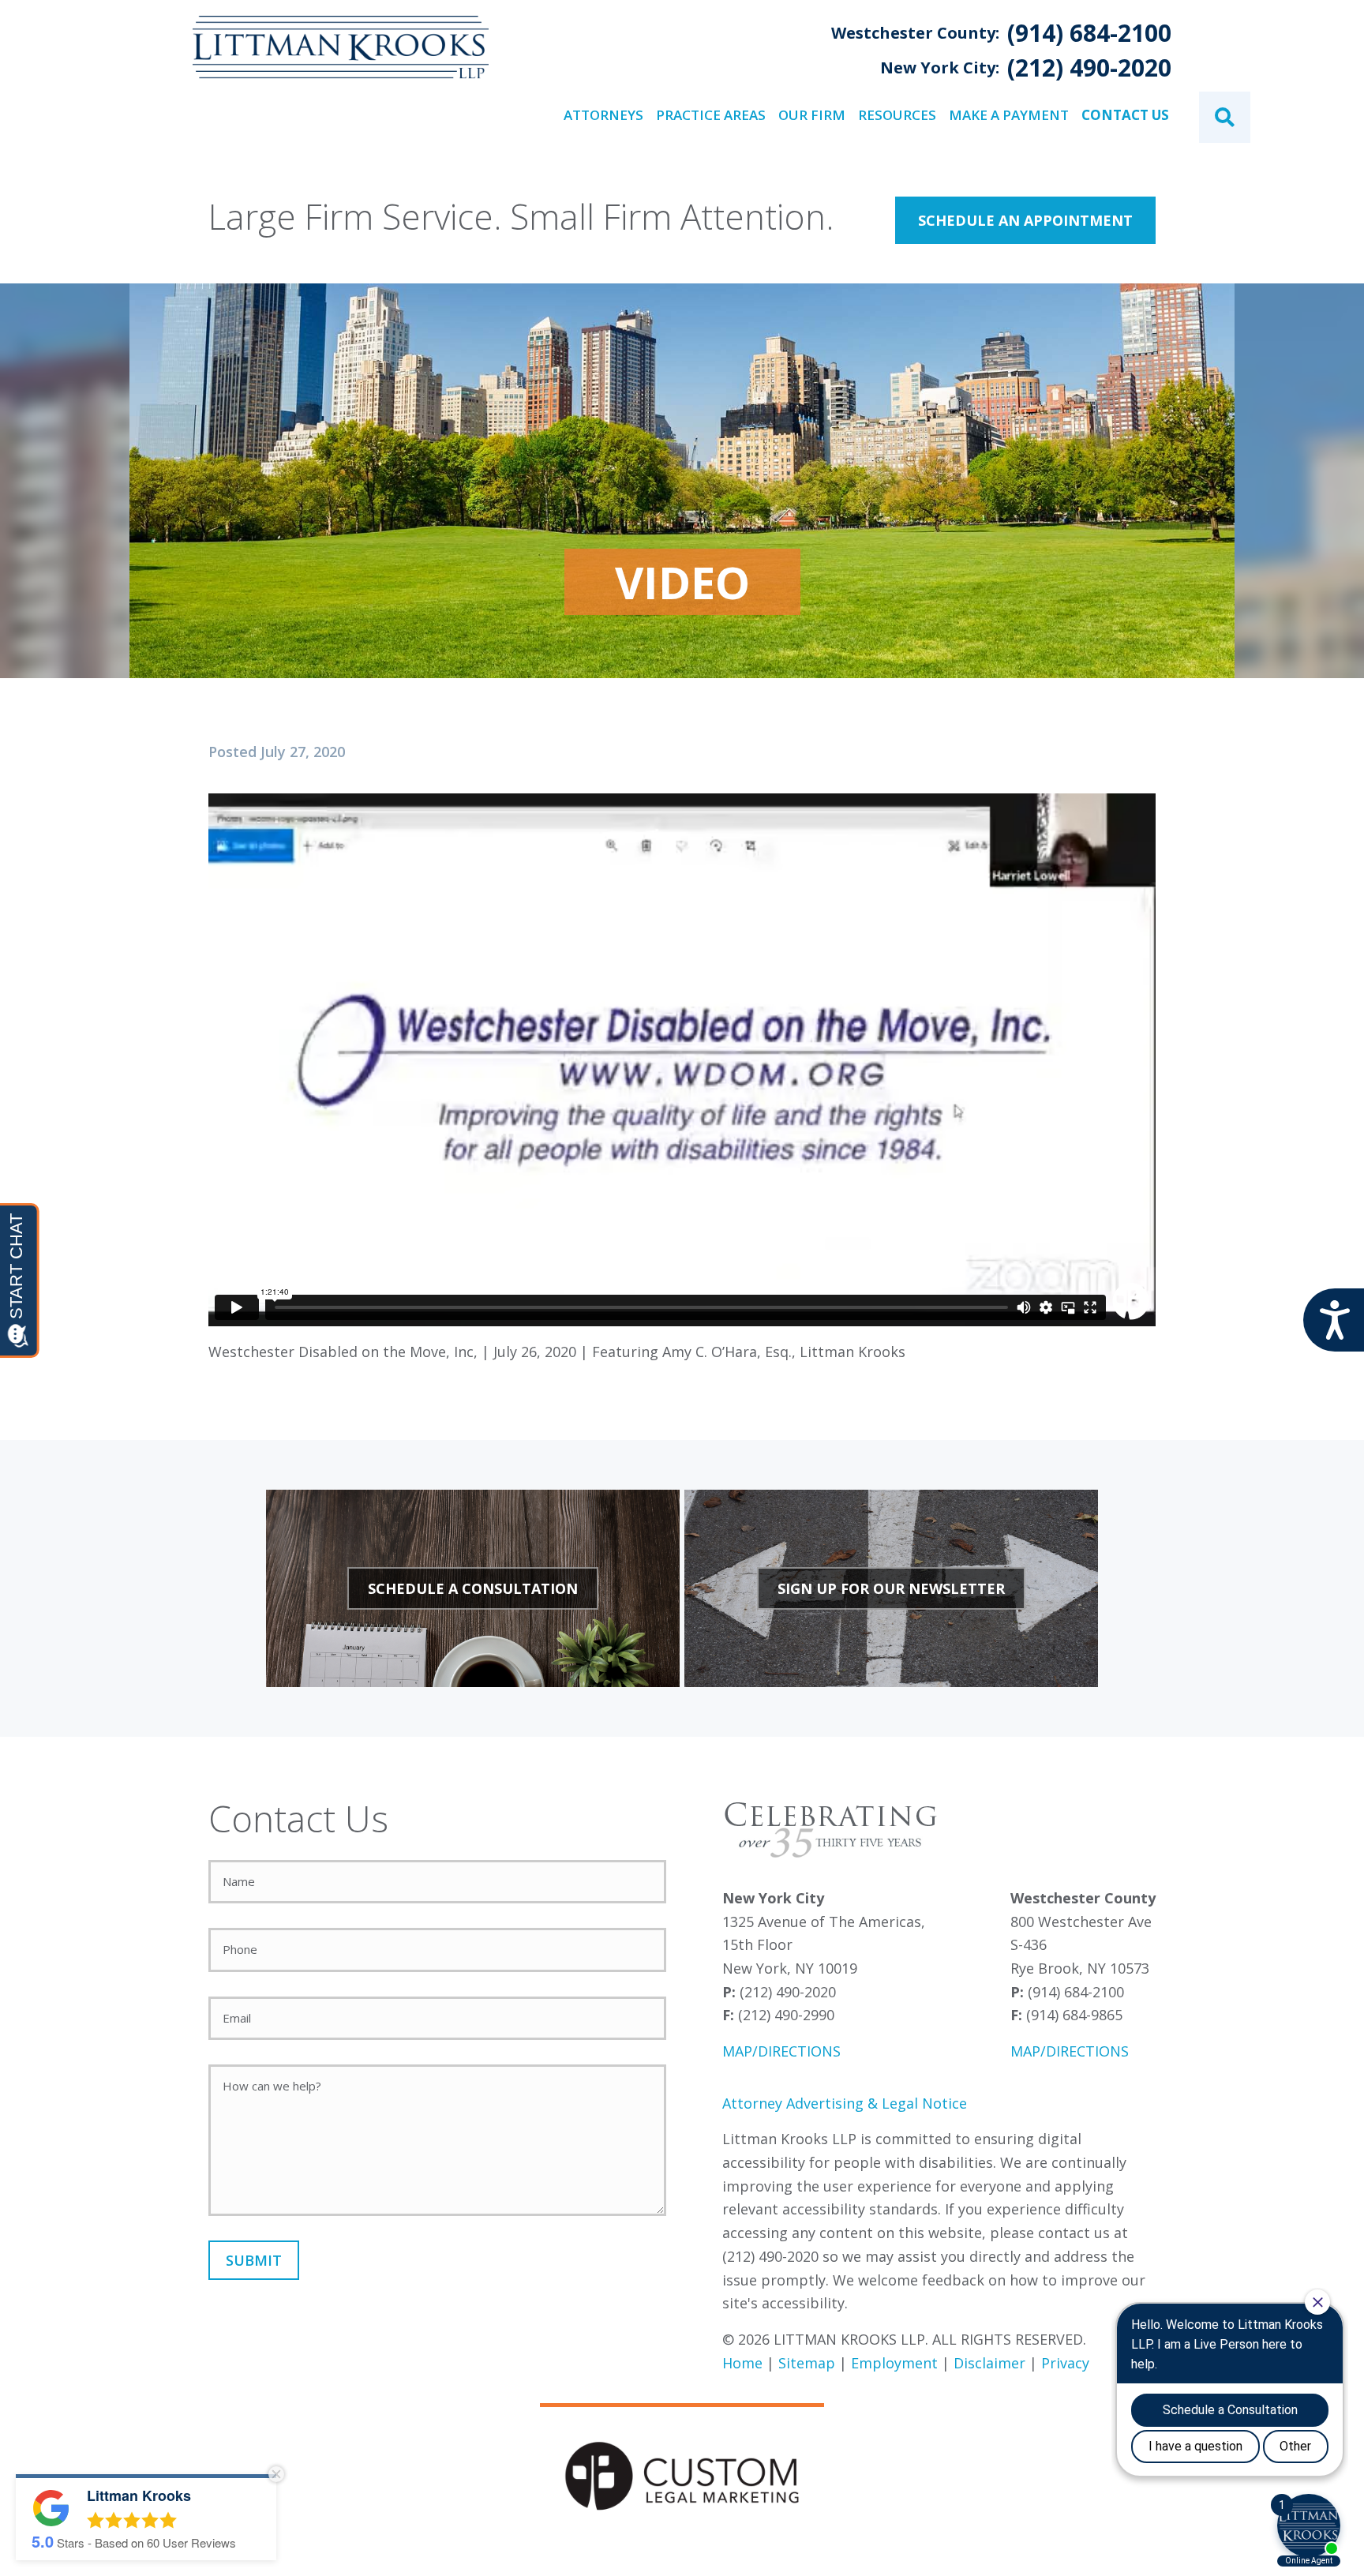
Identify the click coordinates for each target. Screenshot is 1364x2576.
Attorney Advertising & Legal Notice (845, 2103)
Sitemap (807, 2363)
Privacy (1065, 2363)
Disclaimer (989, 2363)
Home (742, 2363)
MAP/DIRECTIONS (781, 2051)
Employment (894, 2363)
